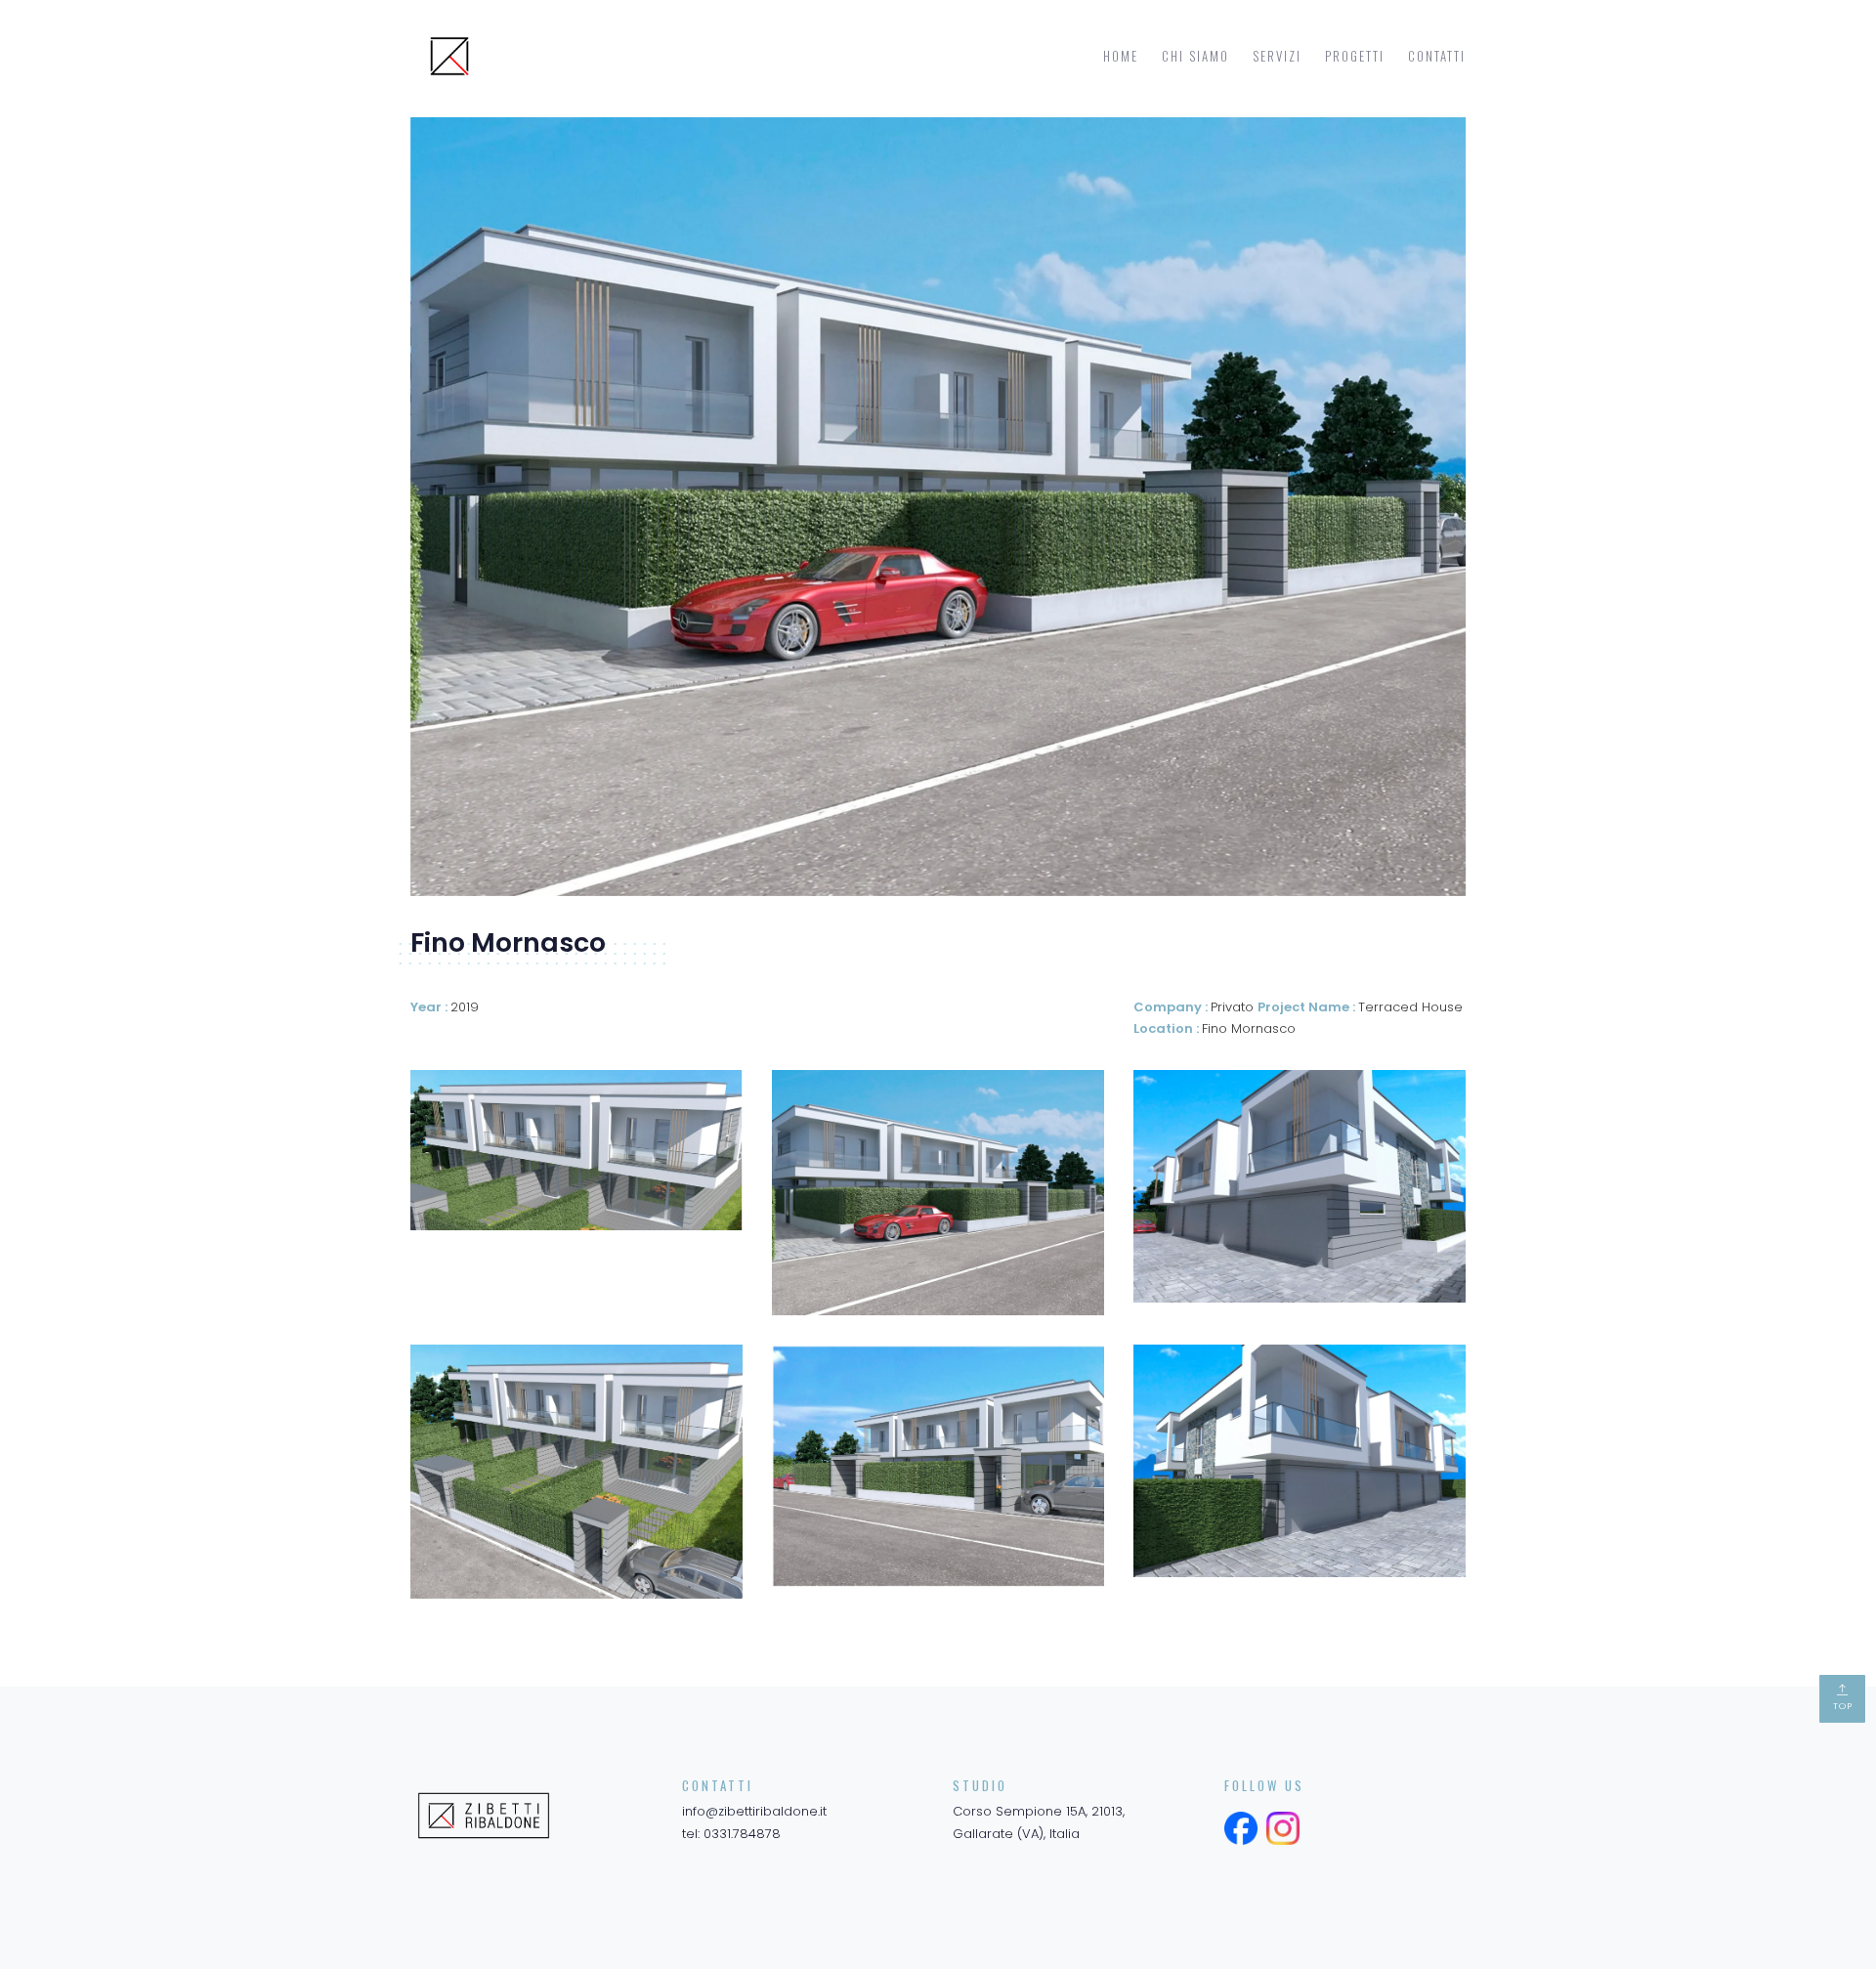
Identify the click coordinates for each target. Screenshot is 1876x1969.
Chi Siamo (1195, 56)
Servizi (1277, 56)
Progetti (1355, 56)
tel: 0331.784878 (731, 1834)
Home (1121, 56)
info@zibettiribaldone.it (754, 1811)
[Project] (576, 1150)
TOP (1843, 1706)
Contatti (1437, 56)
